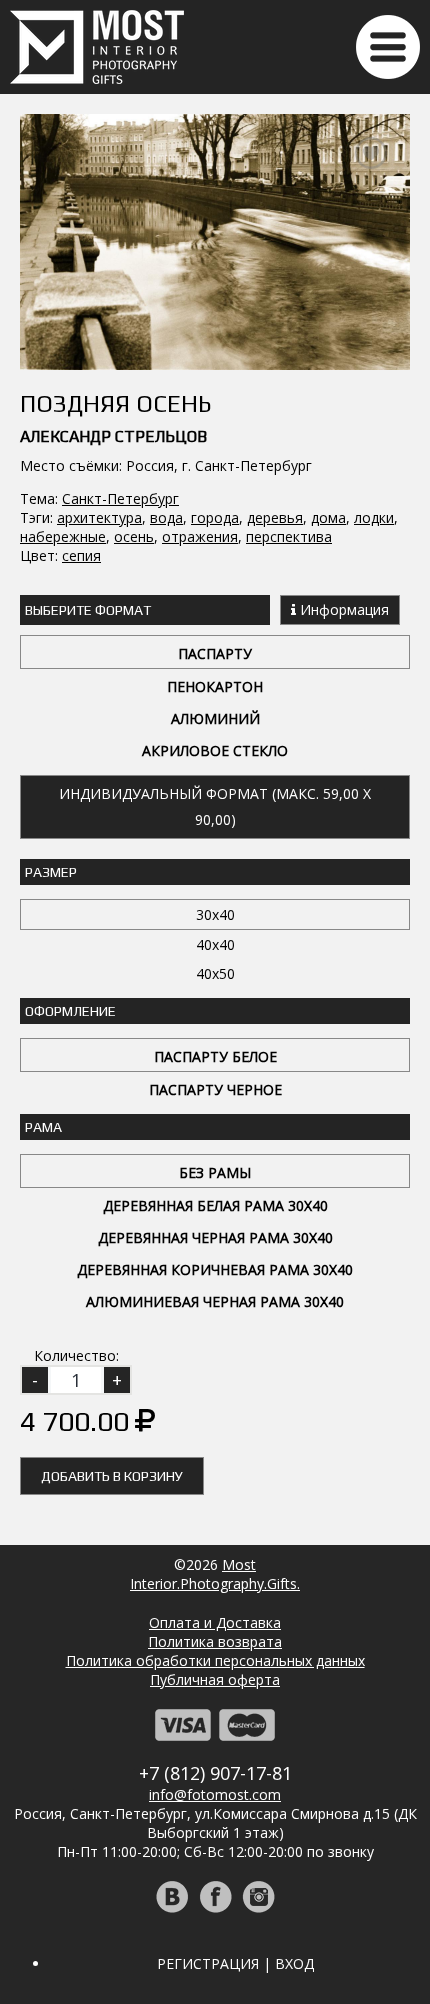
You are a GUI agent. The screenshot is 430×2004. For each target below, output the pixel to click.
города (215, 517)
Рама (43, 1127)
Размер (51, 872)
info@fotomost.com (215, 1794)
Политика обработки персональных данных (215, 1660)
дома (328, 517)
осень (134, 536)
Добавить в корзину (112, 1476)
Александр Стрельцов (113, 436)
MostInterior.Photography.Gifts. (215, 1574)
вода (166, 517)
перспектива (289, 536)
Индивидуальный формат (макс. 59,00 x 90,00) (215, 806)
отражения (200, 536)
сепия (81, 555)
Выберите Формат (88, 610)
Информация (342, 609)
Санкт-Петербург (120, 498)
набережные (63, 536)
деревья (275, 517)
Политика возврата (215, 1641)
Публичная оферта (215, 1679)
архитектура (99, 517)
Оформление (70, 1011)
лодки (374, 517)
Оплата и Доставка (215, 1622)
